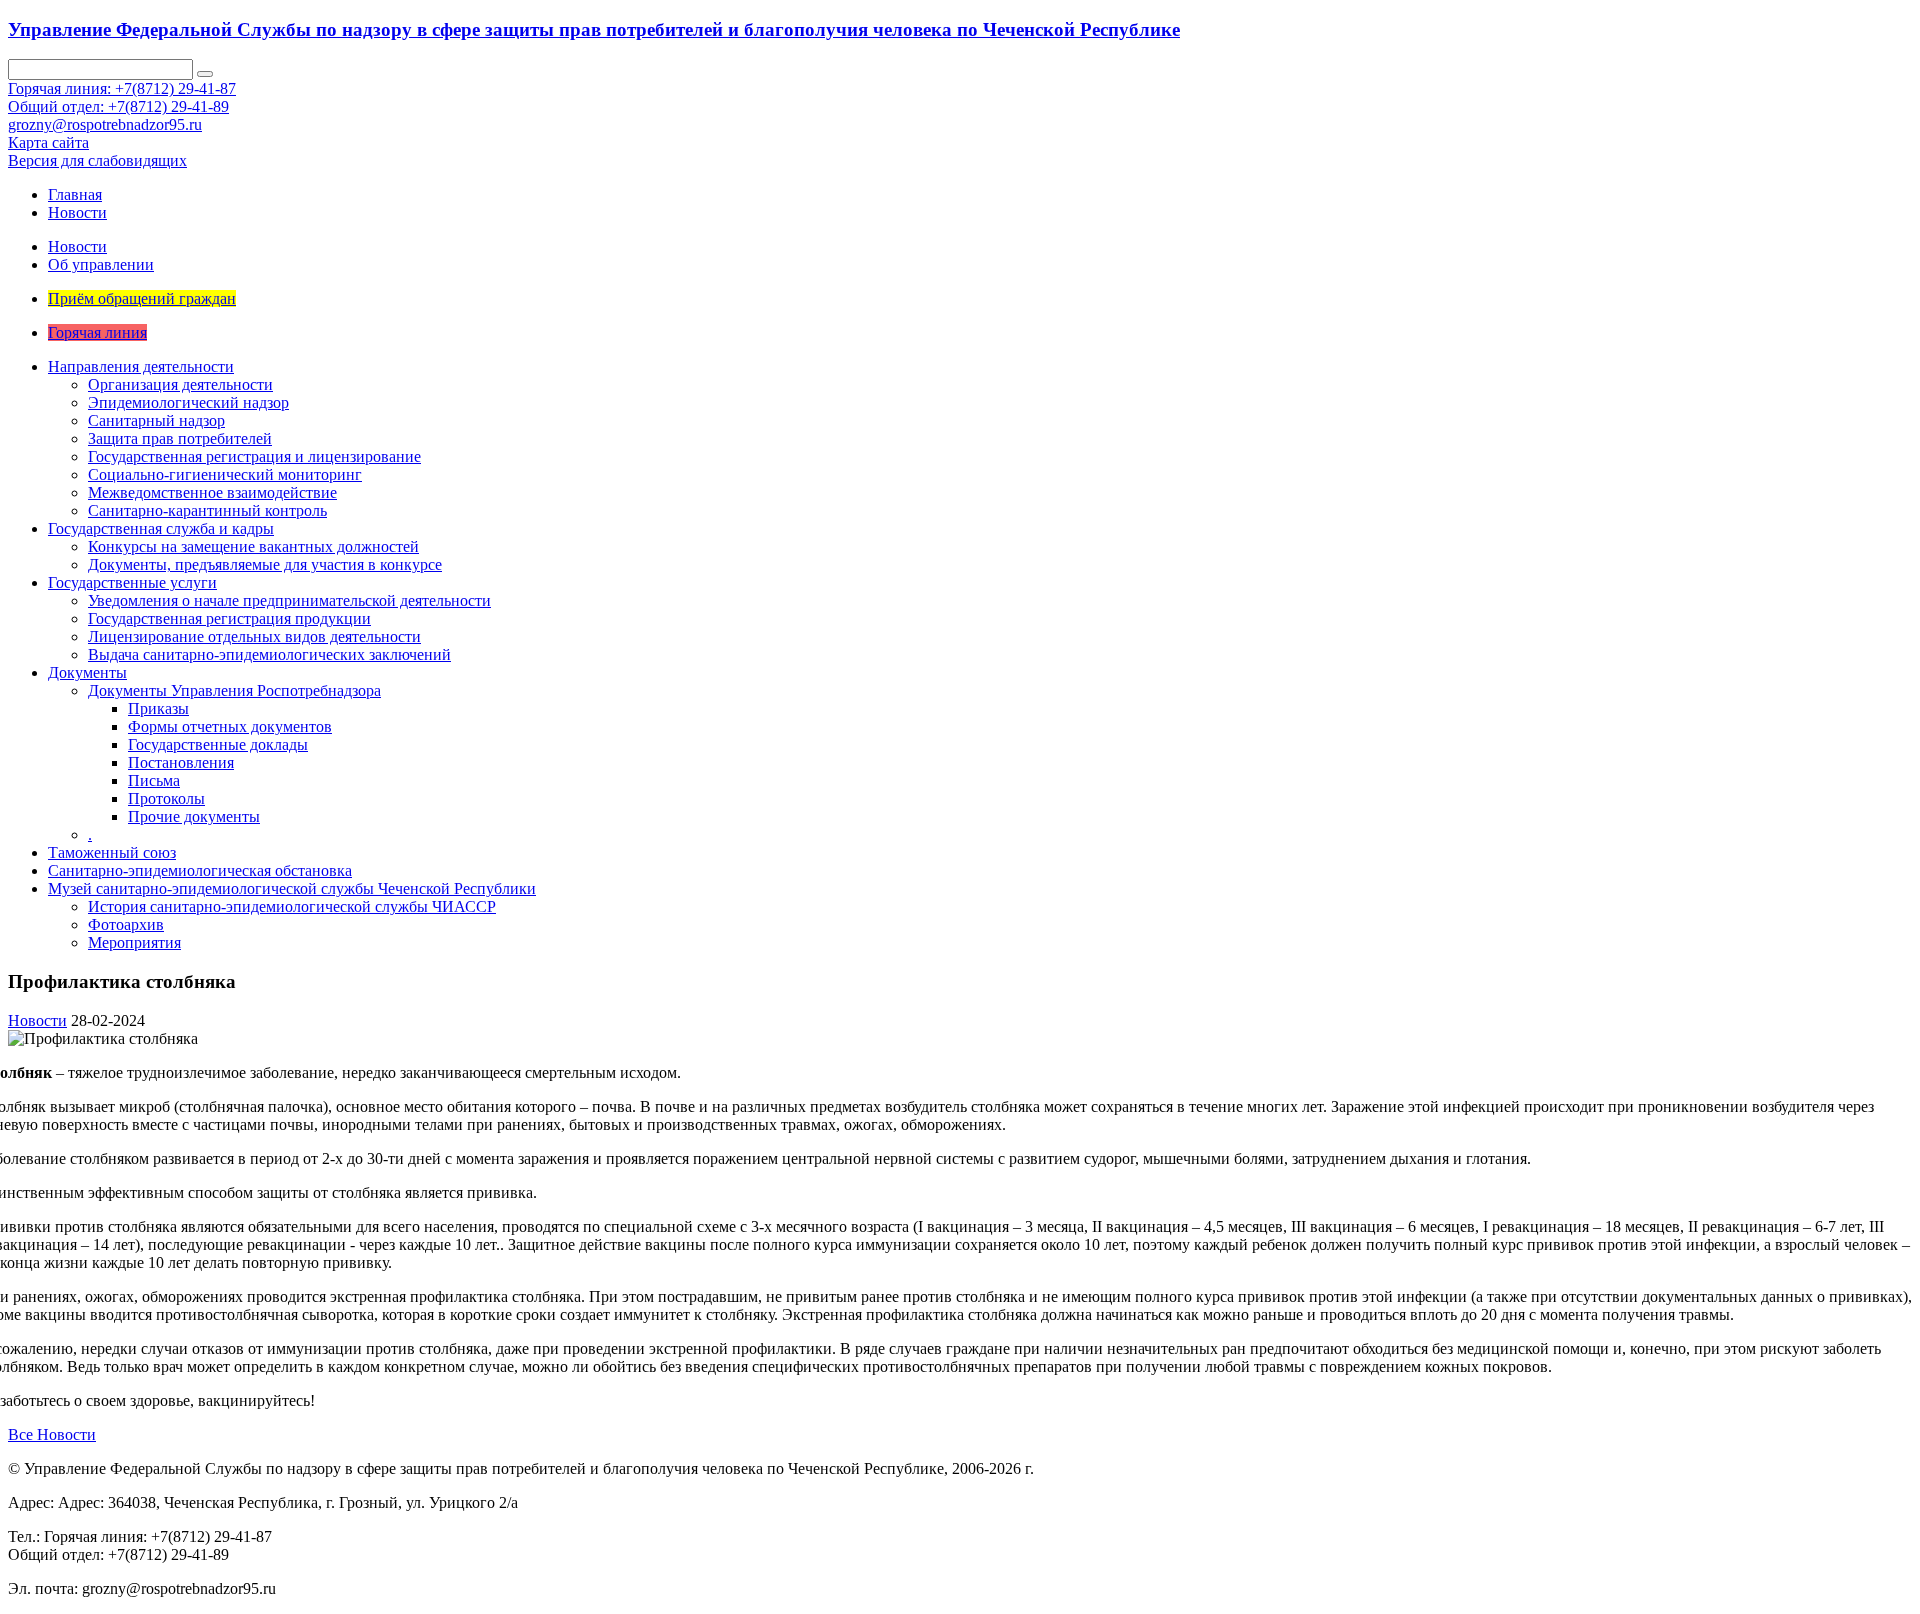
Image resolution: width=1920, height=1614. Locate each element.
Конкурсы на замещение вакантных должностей (253, 546)
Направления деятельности (141, 366)
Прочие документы (194, 816)
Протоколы (166, 798)
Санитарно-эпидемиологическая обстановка (200, 870)
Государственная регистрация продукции (229, 618)
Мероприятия (134, 942)
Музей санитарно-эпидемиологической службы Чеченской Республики (292, 888)
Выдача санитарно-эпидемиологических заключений (269, 654)
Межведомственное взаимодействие (212, 492)
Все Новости (52, 1434)
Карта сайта (48, 142)
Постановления (181, 762)
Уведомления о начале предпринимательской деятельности (289, 600)
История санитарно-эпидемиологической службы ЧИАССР (292, 906)
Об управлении (101, 264)
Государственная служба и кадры (161, 528)
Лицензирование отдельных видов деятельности (254, 636)
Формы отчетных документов (230, 726)
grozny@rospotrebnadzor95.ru (105, 124)
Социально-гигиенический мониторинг (225, 474)
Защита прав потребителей (180, 438)
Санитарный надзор (156, 420)
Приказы (158, 708)
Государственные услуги (132, 582)
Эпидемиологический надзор (188, 402)
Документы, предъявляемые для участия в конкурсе (265, 564)
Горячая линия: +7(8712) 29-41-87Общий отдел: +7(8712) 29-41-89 (122, 97)
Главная (75, 194)
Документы (87, 672)
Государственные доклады (218, 744)
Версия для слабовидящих (97, 160)
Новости (77, 212)
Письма (154, 780)
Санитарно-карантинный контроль (207, 510)
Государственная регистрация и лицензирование (254, 456)
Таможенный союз (112, 852)
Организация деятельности (180, 384)
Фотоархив (126, 924)
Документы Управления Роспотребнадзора (234, 690)
